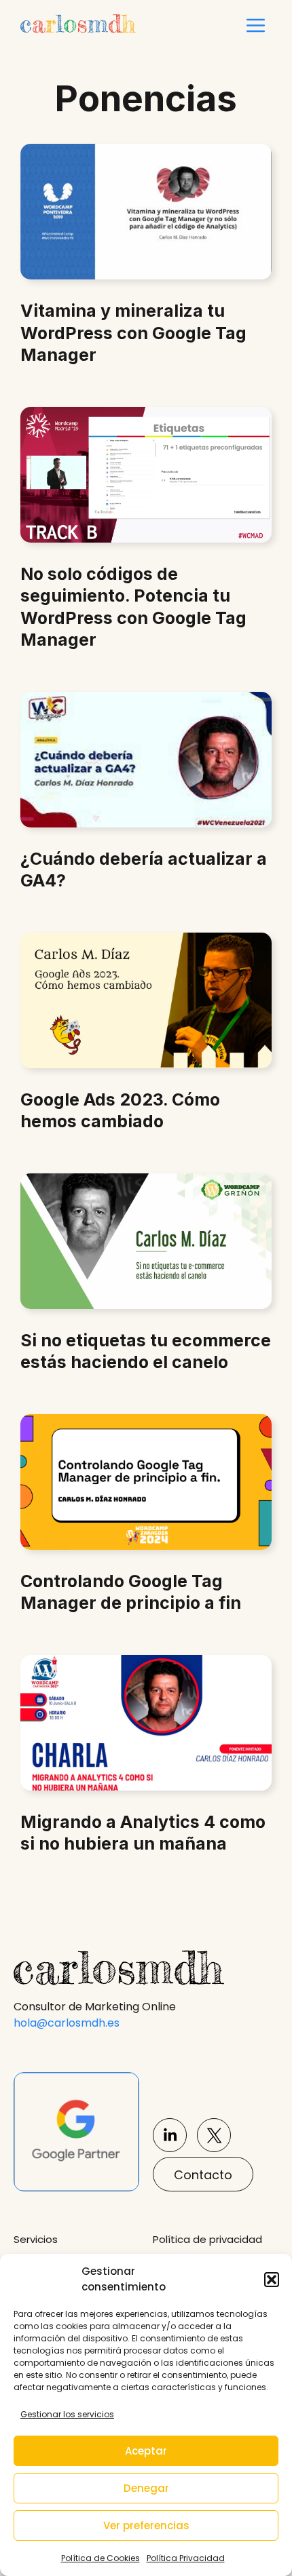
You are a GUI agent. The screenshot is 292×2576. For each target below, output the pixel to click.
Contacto (203, 2175)
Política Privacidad (186, 2558)
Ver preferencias (146, 2525)
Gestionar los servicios (67, 2414)
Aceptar (146, 2451)
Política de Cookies (101, 2558)
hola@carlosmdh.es (67, 2023)
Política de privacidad (207, 2239)
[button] (272, 2280)
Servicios (36, 2239)
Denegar (146, 2488)
